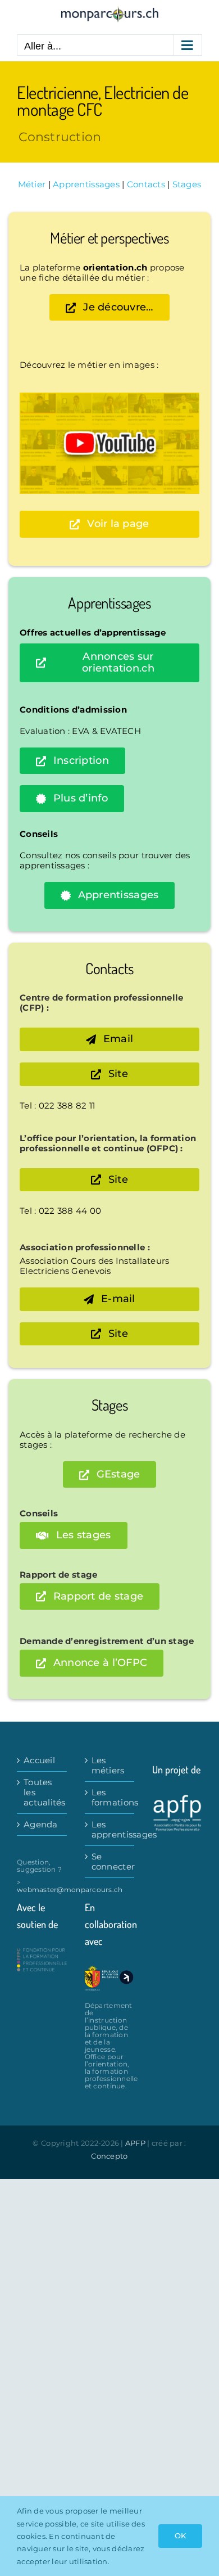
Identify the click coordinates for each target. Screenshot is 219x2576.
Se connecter (110, 1862)
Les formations (110, 1798)
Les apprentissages (110, 1830)
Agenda (41, 1825)
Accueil (39, 1760)
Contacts (146, 184)
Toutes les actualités (42, 1793)
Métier (32, 184)
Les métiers (108, 1766)
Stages (187, 184)
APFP (135, 2143)
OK (180, 2536)
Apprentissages (86, 184)
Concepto (109, 2156)
